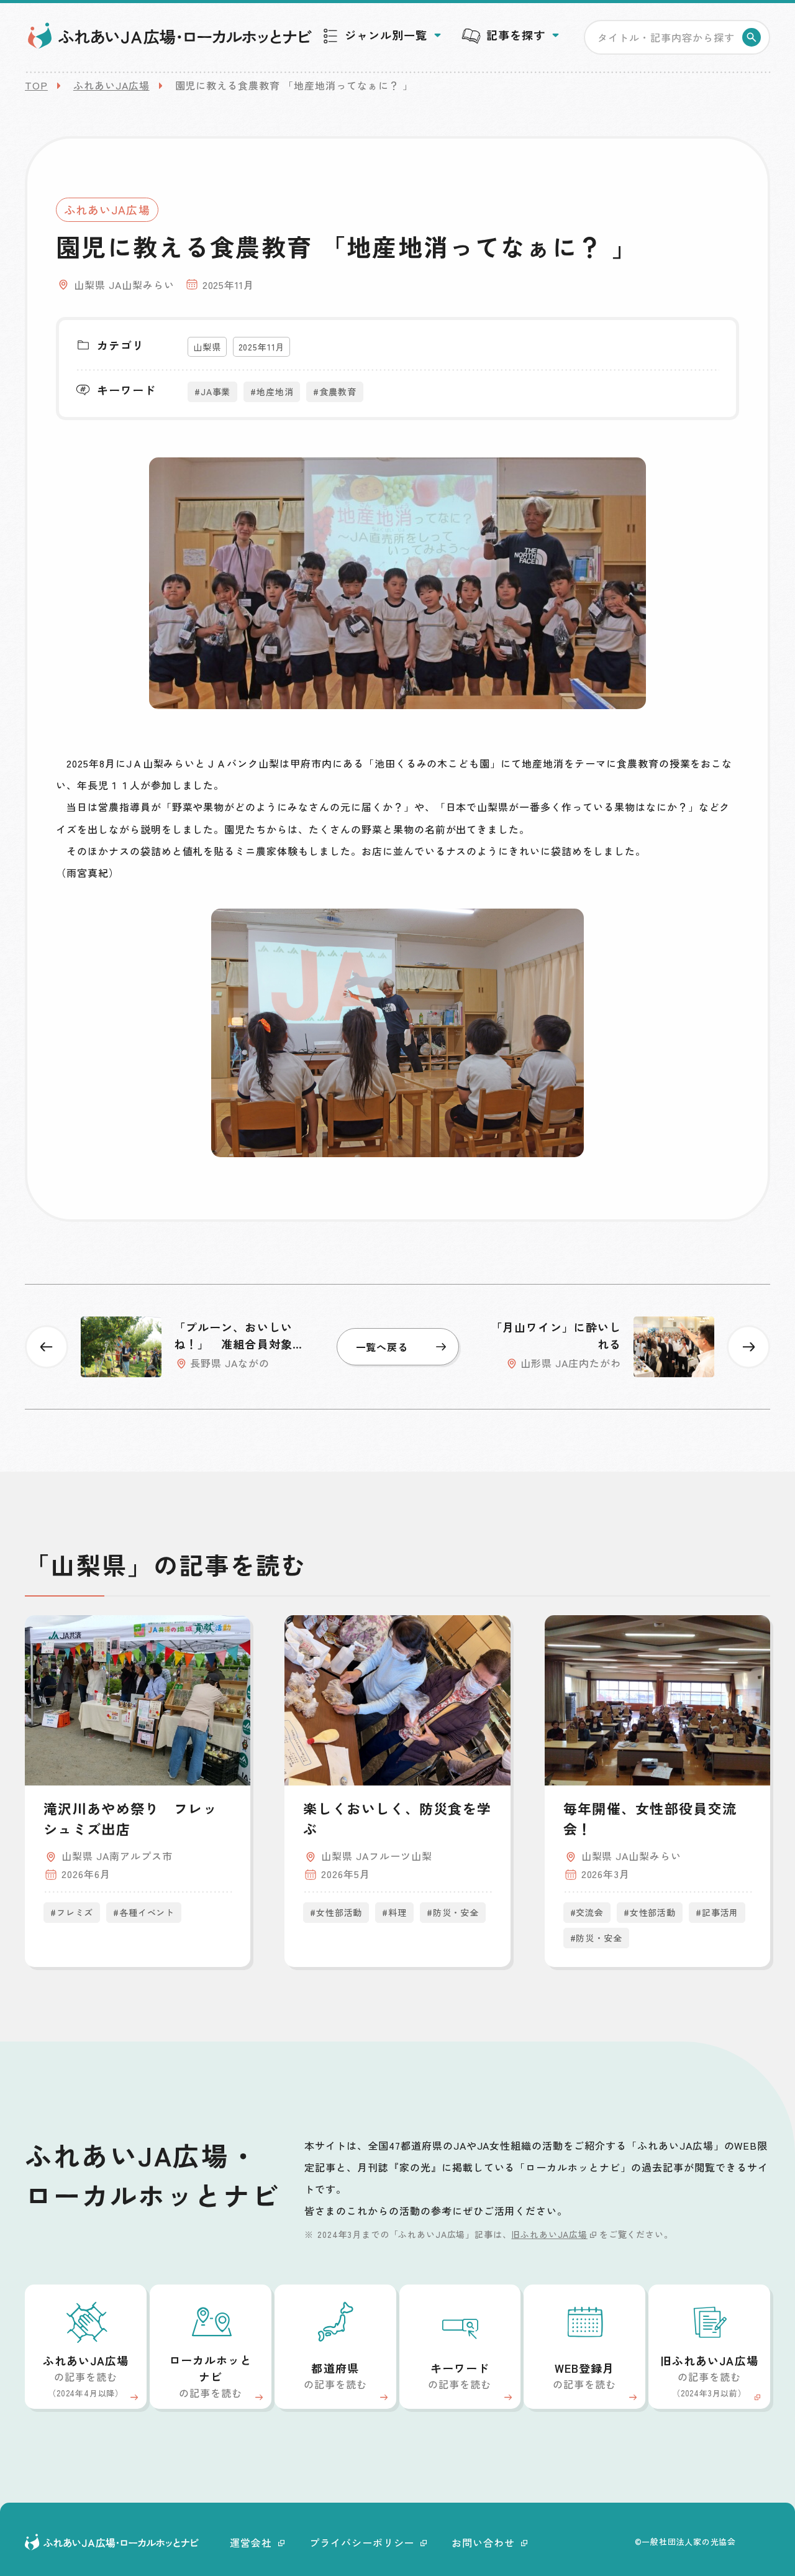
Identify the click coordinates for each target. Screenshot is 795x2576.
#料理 (394, 1912)
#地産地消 (272, 392)
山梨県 (207, 347)
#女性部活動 (336, 1912)
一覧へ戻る (382, 1347)
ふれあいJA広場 (111, 85)
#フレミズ (72, 1912)
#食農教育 (334, 392)
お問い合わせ (483, 2542)
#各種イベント (144, 1912)
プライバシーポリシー (362, 2542)
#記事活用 (717, 1912)
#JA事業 (212, 392)
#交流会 (587, 1912)
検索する (752, 37)
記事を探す (516, 35)
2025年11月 (262, 347)
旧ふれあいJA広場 (549, 2234)
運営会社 (251, 2542)
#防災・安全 (453, 1912)
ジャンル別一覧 (386, 35)
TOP (36, 85)
